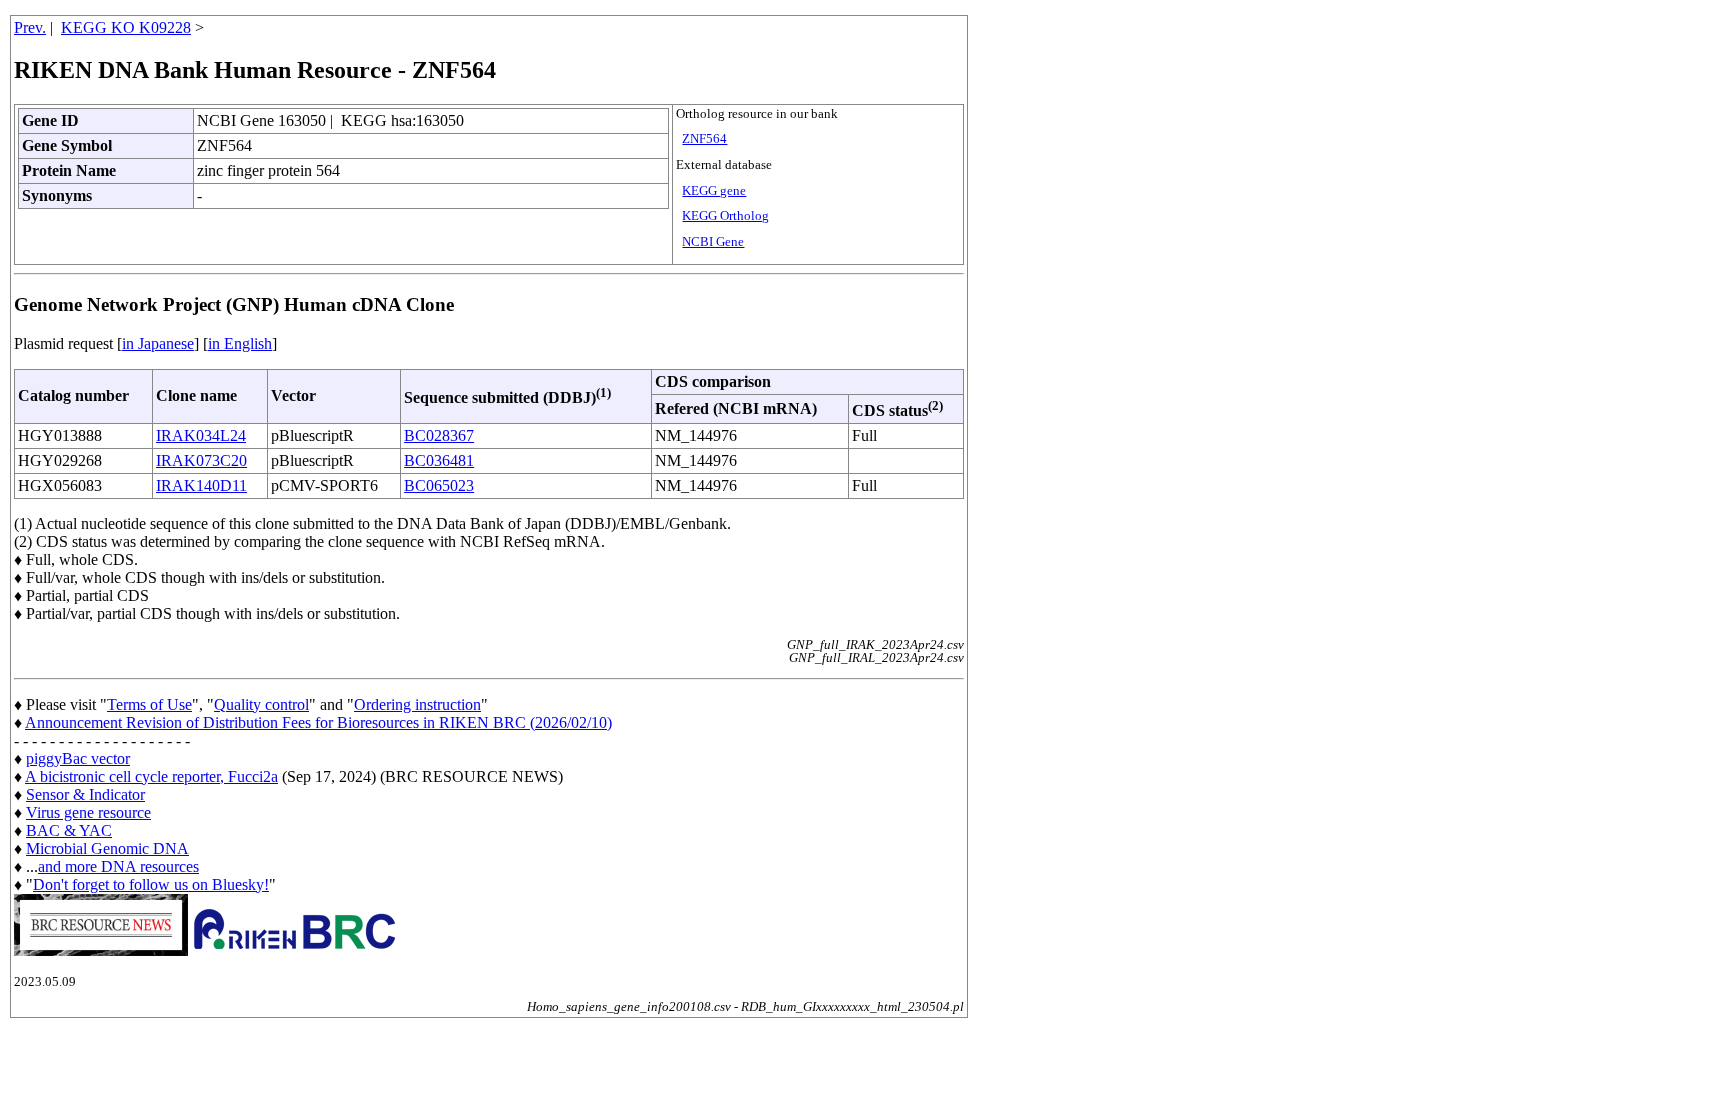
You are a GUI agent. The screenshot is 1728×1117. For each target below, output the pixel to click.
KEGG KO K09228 (126, 27)
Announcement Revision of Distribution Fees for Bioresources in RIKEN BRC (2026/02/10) (318, 722)
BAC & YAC (69, 830)
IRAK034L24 (201, 435)
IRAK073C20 (201, 460)
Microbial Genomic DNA (107, 848)
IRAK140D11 (201, 485)
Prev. (30, 27)
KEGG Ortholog (725, 216)
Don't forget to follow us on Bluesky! (151, 884)
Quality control (261, 704)
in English (240, 343)
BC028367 (439, 435)
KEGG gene (714, 191)
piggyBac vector (78, 758)
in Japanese (158, 343)
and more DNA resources (118, 866)
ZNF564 (704, 139)
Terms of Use (149, 704)
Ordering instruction (417, 704)
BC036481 (439, 460)
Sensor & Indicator (85, 794)
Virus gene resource (88, 812)
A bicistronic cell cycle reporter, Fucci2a (151, 776)
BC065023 (439, 485)
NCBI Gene (713, 242)
